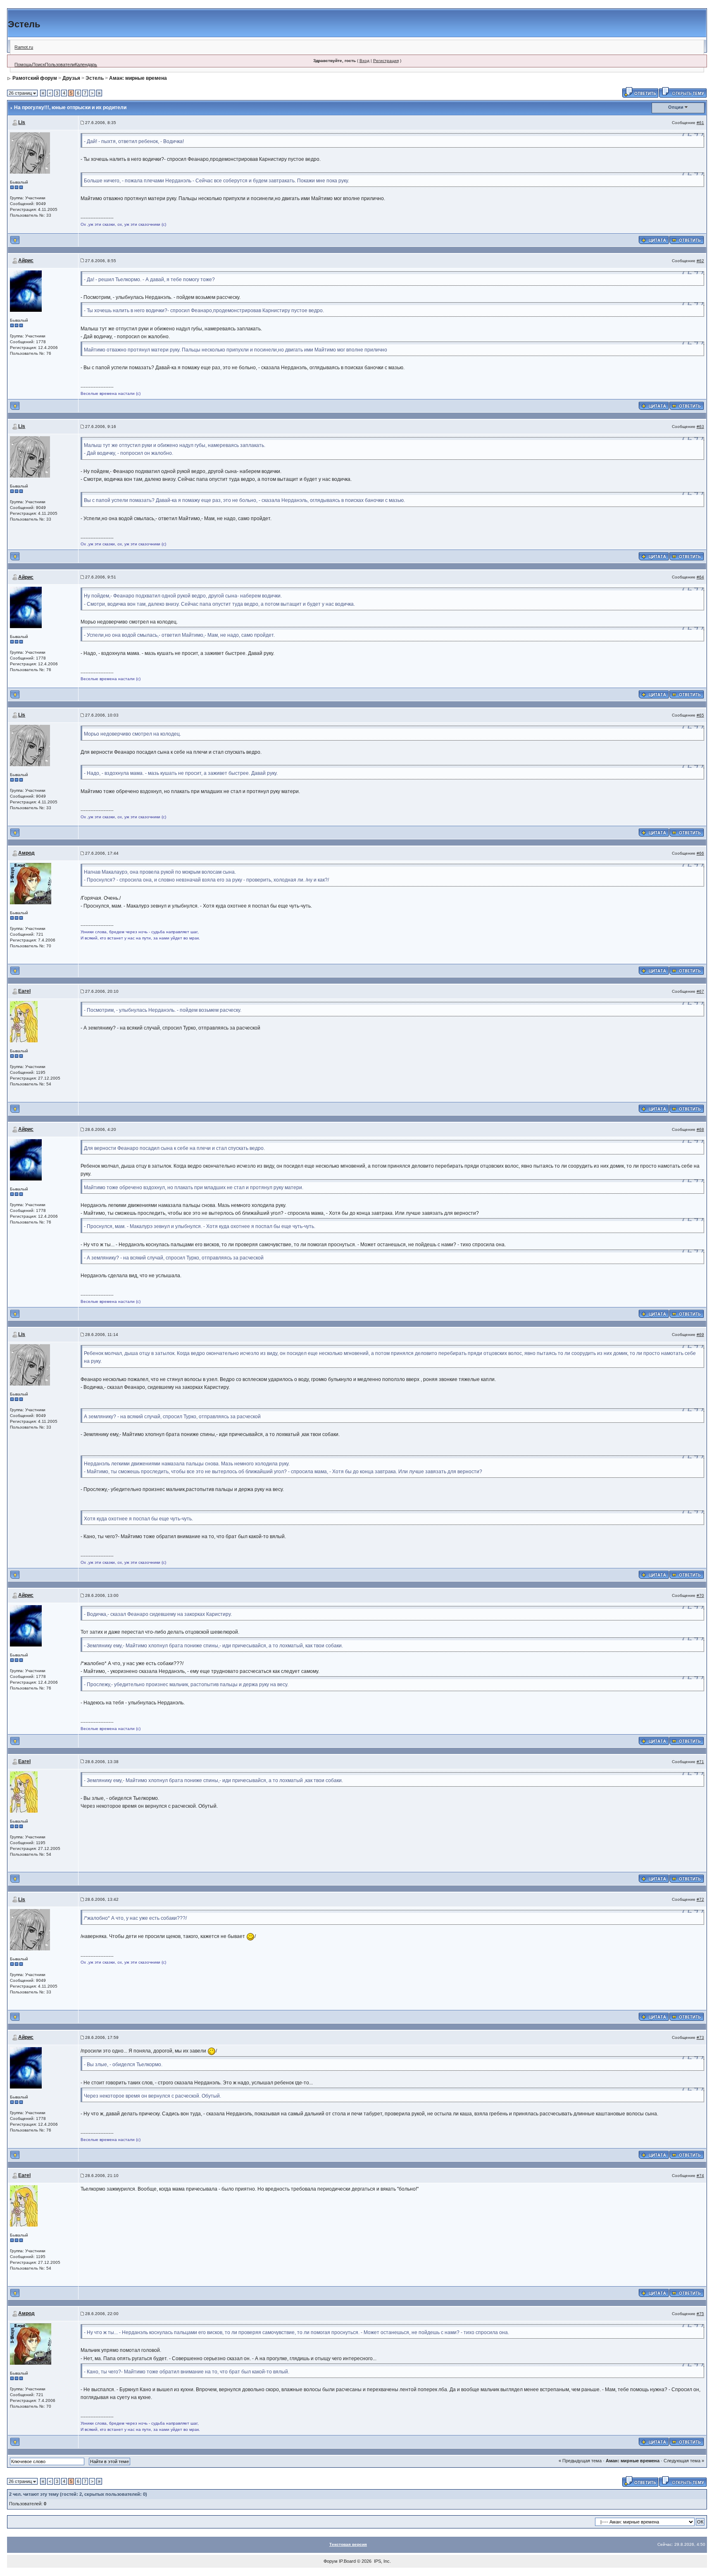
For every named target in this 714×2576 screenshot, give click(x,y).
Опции (676, 107)
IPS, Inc (382, 2561)
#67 (700, 991)
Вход (364, 61)
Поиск (39, 65)
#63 (700, 427)
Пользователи (60, 65)
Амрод (26, 853)
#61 (700, 123)
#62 (700, 261)
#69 (700, 1335)
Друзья (71, 78)
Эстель (95, 78)
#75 (700, 2314)
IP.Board (347, 2561)
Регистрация (386, 61)
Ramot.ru (24, 47)
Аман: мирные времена (138, 78)
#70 (700, 1595)
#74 (700, 2176)
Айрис (26, 260)
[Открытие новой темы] (683, 92)
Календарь (86, 65)
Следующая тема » (684, 2461)
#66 (700, 853)
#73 (700, 2037)
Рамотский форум (35, 78)
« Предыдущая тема (580, 2461)
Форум (331, 2561)
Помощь (23, 65)
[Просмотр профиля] (30, 152)
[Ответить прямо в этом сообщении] (687, 239)
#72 (700, 1899)
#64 (700, 577)
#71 (700, 1762)
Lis (22, 122)
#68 (700, 1129)
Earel (24, 991)
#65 (700, 715)
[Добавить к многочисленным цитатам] (654, 239)
